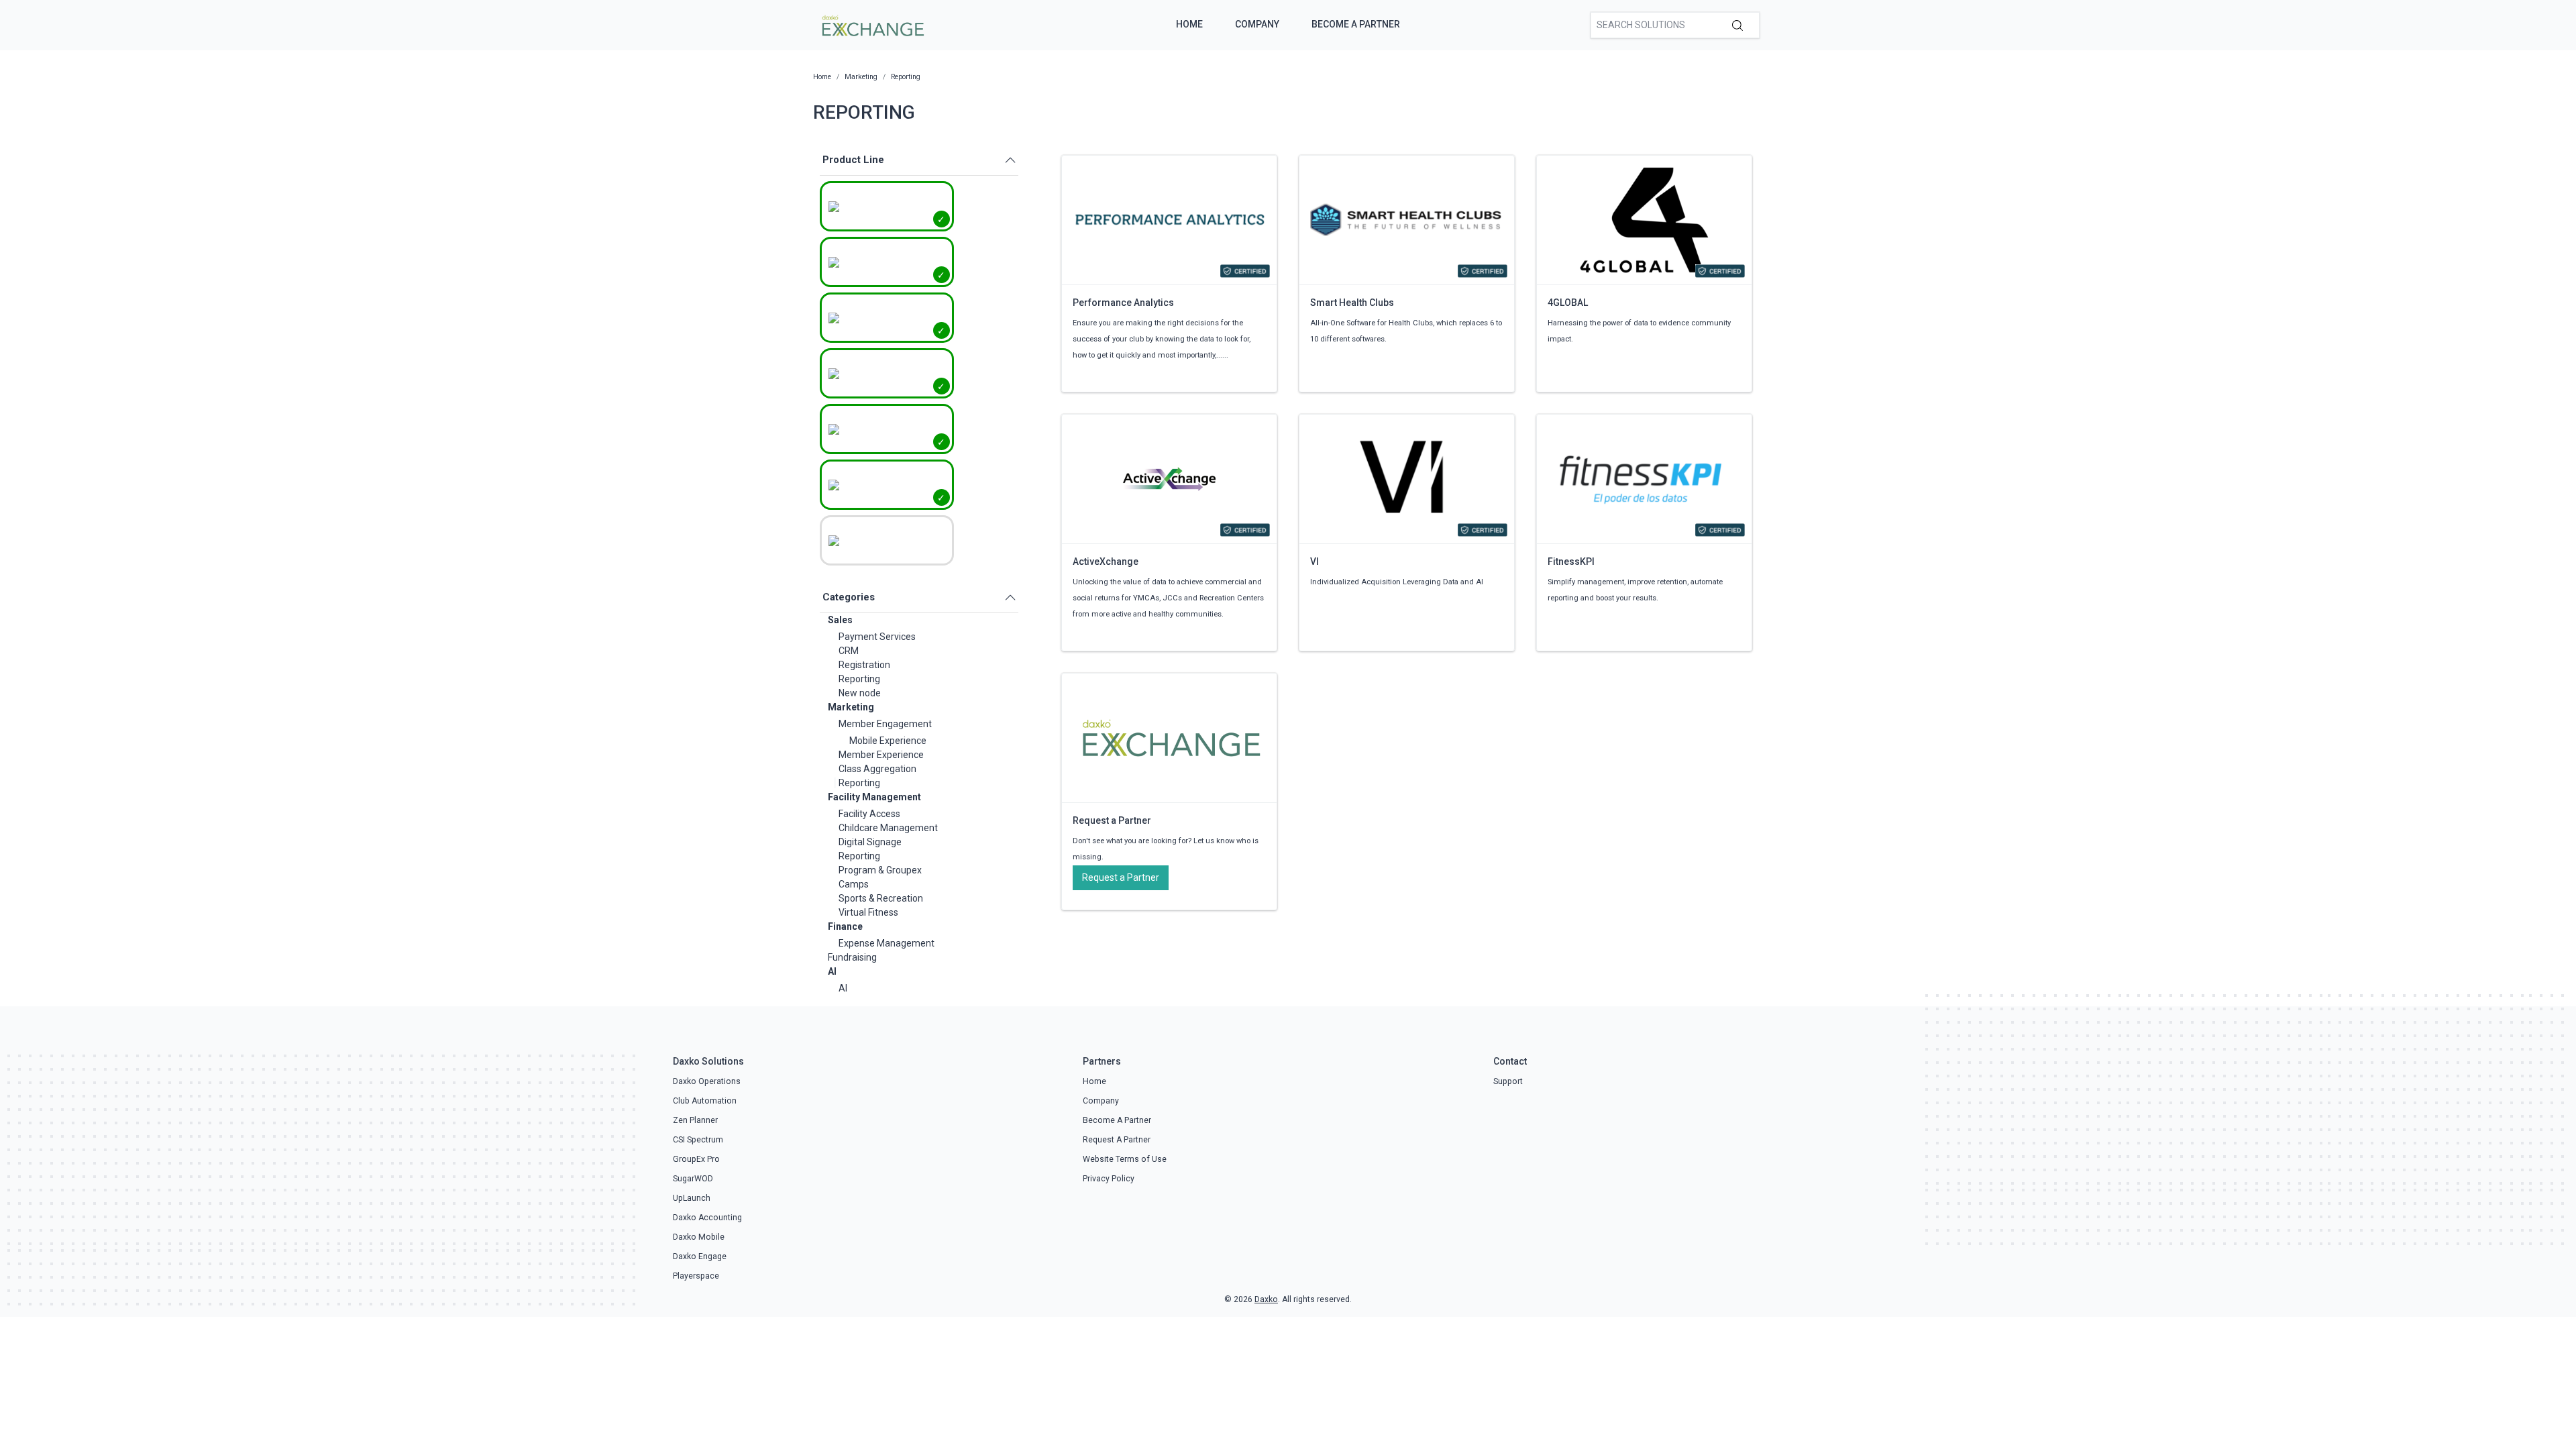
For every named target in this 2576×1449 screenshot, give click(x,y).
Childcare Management (888, 828)
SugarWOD (693, 1179)
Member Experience (881, 755)
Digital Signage (870, 842)
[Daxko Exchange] (872, 24)
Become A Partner (1356, 24)
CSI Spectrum (698, 1140)
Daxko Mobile (699, 1237)
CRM (849, 651)
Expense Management (887, 943)
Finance (845, 926)
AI (832, 971)
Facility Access (869, 814)
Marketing (851, 707)
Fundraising (852, 957)
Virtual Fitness (868, 912)
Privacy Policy (1109, 1179)
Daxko (1266, 1299)
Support (1508, 1081)
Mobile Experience (888, 741)
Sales (840, 620)
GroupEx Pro (696, 1159)
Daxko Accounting (707, 1218)
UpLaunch (692, 1198)
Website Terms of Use (1125, 1159)
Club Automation (705, 1101)
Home (1189, 24)
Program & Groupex (880, 870)
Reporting (859, 679)
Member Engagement (885, 724)
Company (1257, 24)
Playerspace (696, 1276)
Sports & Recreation (881, 898)
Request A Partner (1117, 1140)
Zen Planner (695, 1120)
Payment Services (877, 637)
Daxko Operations (707, 1081)
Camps (854, 884)
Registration (864, 665)
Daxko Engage (700, 1256)
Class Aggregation (877, 769)
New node (860, 693)
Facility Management (874, 797)
